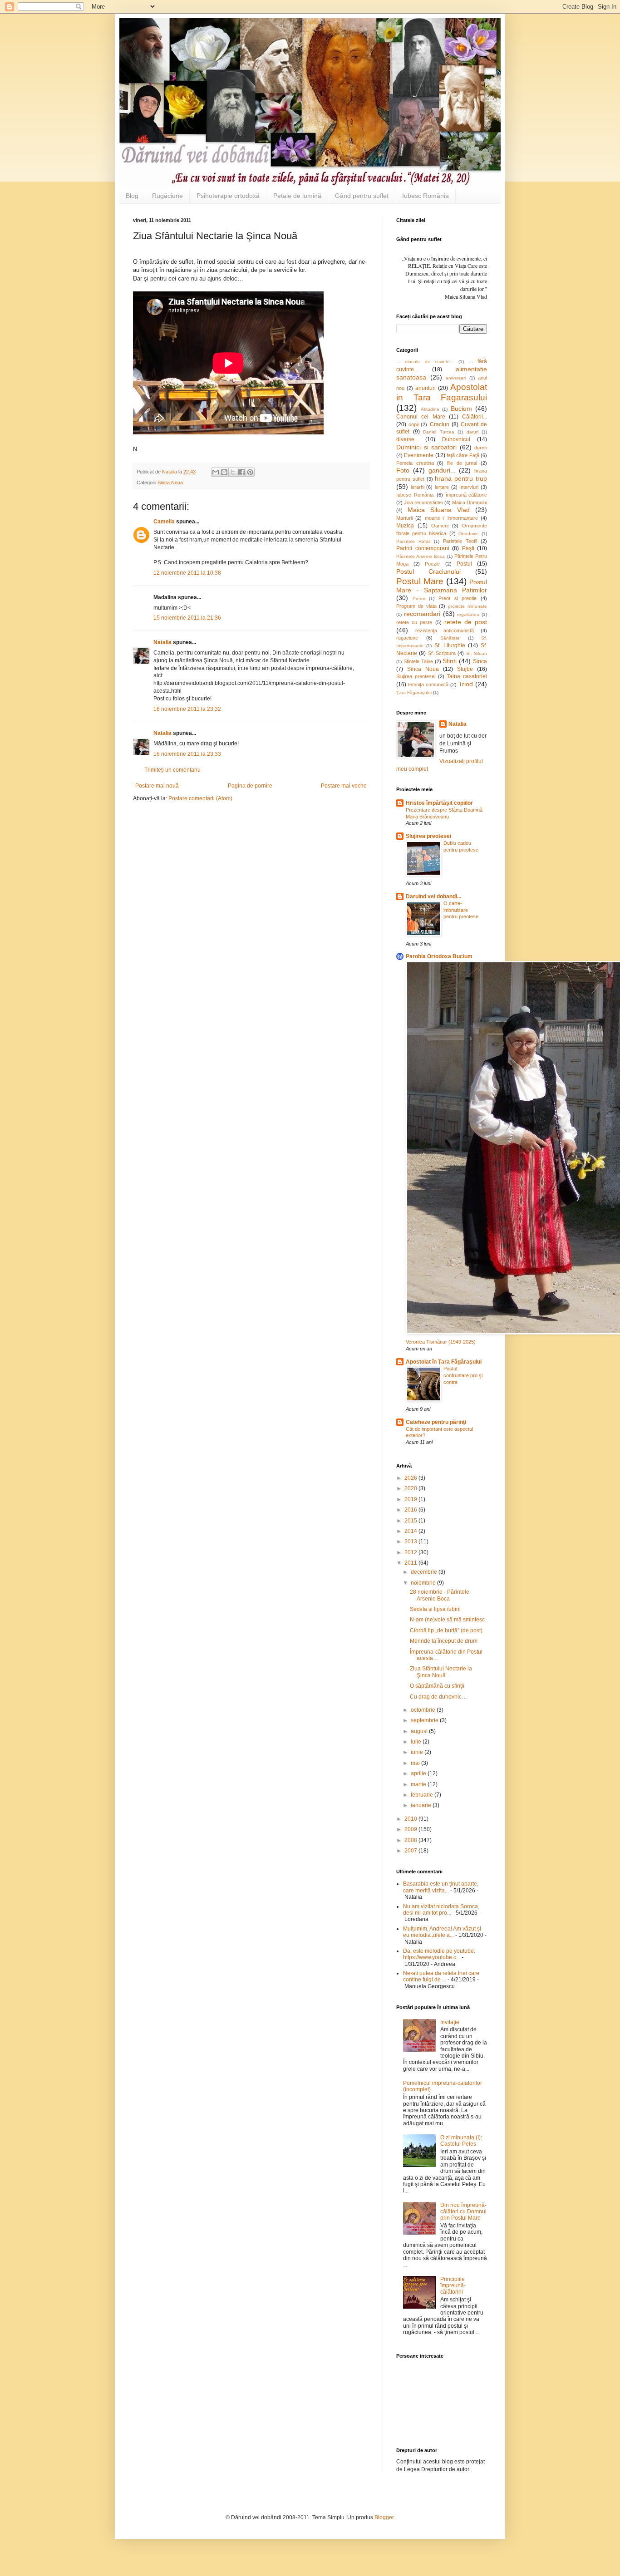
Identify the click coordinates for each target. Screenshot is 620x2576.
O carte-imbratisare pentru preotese (461, 910)
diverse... (407, 439)
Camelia (164, 522)
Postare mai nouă (157, 786)
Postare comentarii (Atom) (200, 798)
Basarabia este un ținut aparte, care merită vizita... (441, 1887)
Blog (132, 196)
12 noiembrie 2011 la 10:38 (187, 573)
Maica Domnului (470, 502)
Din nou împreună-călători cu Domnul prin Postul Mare (463, 2212)
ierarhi (418, 487)
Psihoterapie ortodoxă (228, 196)
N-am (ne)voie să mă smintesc (447, 1620)
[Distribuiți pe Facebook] (241, 472)
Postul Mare (420, 581)
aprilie (419, 1773)
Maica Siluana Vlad (439, 510)
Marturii (404, 518)
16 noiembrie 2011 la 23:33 (187, 754)
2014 (411, 1531)
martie (419, 1784)
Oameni (440, 526)
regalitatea (468, 614)
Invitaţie (450, 2022)
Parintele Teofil (460, 541)
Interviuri (469, 487)
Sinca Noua (170, 483)
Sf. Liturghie (450, 645)
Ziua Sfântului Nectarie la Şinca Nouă (441, 1672)
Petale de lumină (297, 196)
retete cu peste (414, 622)
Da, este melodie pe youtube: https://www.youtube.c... (439, 1954)
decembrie (425, 1572)
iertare (442, 487)
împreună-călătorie (466, 495)
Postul (464, 564)
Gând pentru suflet (362, 196)
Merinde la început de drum (444, 1641)
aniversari (456, 378)
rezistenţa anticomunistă (445, 630)
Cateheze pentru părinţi (436, 1422)
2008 (411, 1840)
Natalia (163, 642)
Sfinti (450, 661)
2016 (411, 1510)
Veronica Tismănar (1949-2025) (441, 1342)
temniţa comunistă (428, 685)
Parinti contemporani (423, 548)
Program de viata (416, 606)
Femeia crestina (415, 463)
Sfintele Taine (418, 661)
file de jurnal (462, 463)
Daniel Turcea (439, 432)
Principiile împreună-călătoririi (453, 2286)
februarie (423, 1795)
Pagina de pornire (250, 786)
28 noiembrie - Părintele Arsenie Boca (440, 1595)
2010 (411, 1819)
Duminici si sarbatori (426, 447)
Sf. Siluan (477, 653)
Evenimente (419, 455)
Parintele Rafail (413, 541)
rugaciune (407, 638)
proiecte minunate (467, 606)
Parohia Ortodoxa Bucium (439, 956)
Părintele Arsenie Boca (421, 556)
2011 (411, 1563)
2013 (411, 1542)
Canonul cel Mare (421, 417)
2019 (411, 1499)
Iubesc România (426, 196)
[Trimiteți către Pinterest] (250, 472)
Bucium (461, 409)
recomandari (422, 614)
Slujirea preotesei (416, 676)
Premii (419, 598)
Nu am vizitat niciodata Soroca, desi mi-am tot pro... (441, 1910)
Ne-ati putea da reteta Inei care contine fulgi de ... (441, 1976)
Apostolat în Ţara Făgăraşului (444, 1362)
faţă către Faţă (463, 455)
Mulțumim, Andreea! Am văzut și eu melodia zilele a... (442, 1932)
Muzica (405, 526)
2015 (411, 1521)
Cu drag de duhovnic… (438, 1697)
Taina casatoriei (467, 676)
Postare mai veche (344, 786)
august (420, 1731)
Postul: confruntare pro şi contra (463, 1375)
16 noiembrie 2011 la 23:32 (187, 709)
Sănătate (450, 638)
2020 (411, 1488)
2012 (411, 1552)
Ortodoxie (469, 534)
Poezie (432, 564)
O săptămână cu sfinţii (437, 1686)
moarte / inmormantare (451, 518)
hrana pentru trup (461, 478)
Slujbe (465, 669)
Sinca (480, 661)
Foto (403, 470)
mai (416, 1763)
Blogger (384, 2517)
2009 (411, 1829)
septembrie (425, 1720)
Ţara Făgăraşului (414, 692)
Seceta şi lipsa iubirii (435, 1609)
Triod (466, 684)
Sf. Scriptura (442, 653)
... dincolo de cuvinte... (425, 362)
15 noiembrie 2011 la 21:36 (187, 618)
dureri (481, 448)
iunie (418, 1752)
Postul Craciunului (428, 571)
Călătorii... (475, 417)
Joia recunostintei (423, 502)
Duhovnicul (456, 439)
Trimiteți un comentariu (172, 770)
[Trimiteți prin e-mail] (216, 472)
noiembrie (424, 1583)
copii (413, 424)
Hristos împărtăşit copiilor (439, 803)
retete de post (466, 622)
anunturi (426, 388)
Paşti (468, 548)
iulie (417, 1742)
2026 (411, 1478)
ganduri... (442, 470)
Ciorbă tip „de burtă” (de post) (446, 1630)
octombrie (424, 1710)
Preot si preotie (458, 598)
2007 (411, 1851)
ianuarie (422, 1805)
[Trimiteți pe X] (233, 472)
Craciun (440, 424)
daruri (472, 432)
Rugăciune (167, 196)
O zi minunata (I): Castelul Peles (461, 2141)
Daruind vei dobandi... (433, 896)
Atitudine (430, 409)
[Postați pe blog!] (224, 472)
